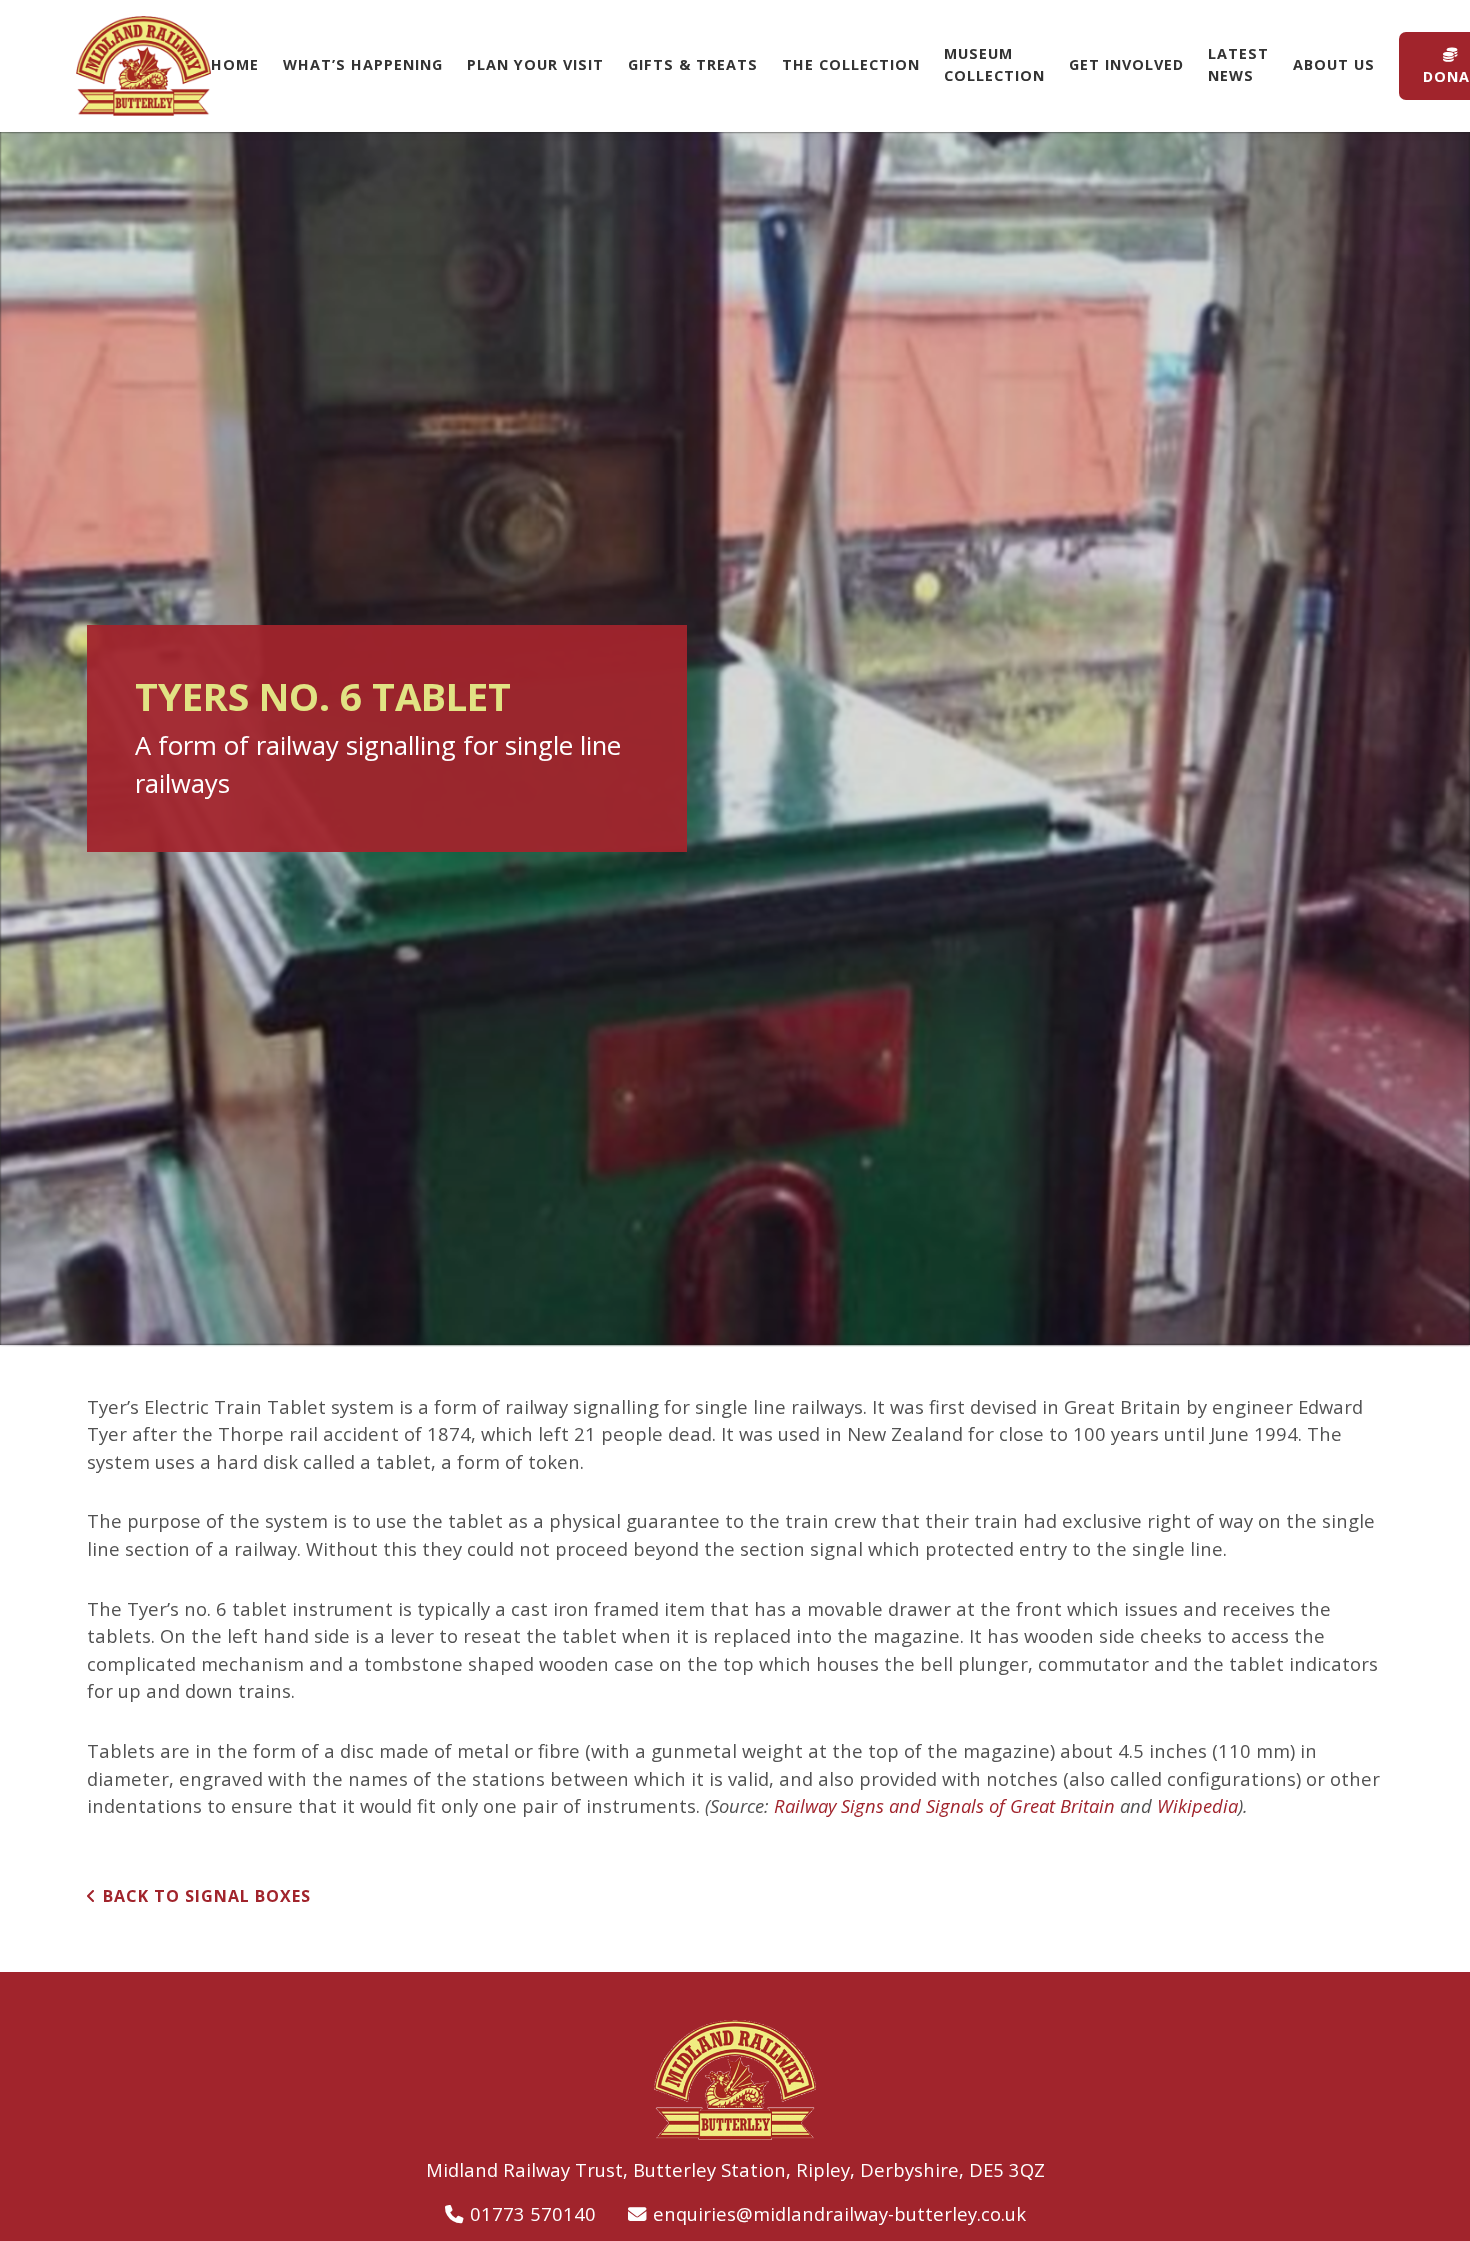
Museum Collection (994, 64)
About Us (1334, 64)
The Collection (851, 64)
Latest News (1238, 64)
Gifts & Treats (693, 64)
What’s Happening (363, 64)
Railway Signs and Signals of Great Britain (944, 1805)
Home (235, 64)
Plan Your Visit (535, 64)
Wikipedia (1197, 1805)
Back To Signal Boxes (207, 1896)
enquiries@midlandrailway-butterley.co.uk (839, 2213)
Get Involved (1126, 64)
